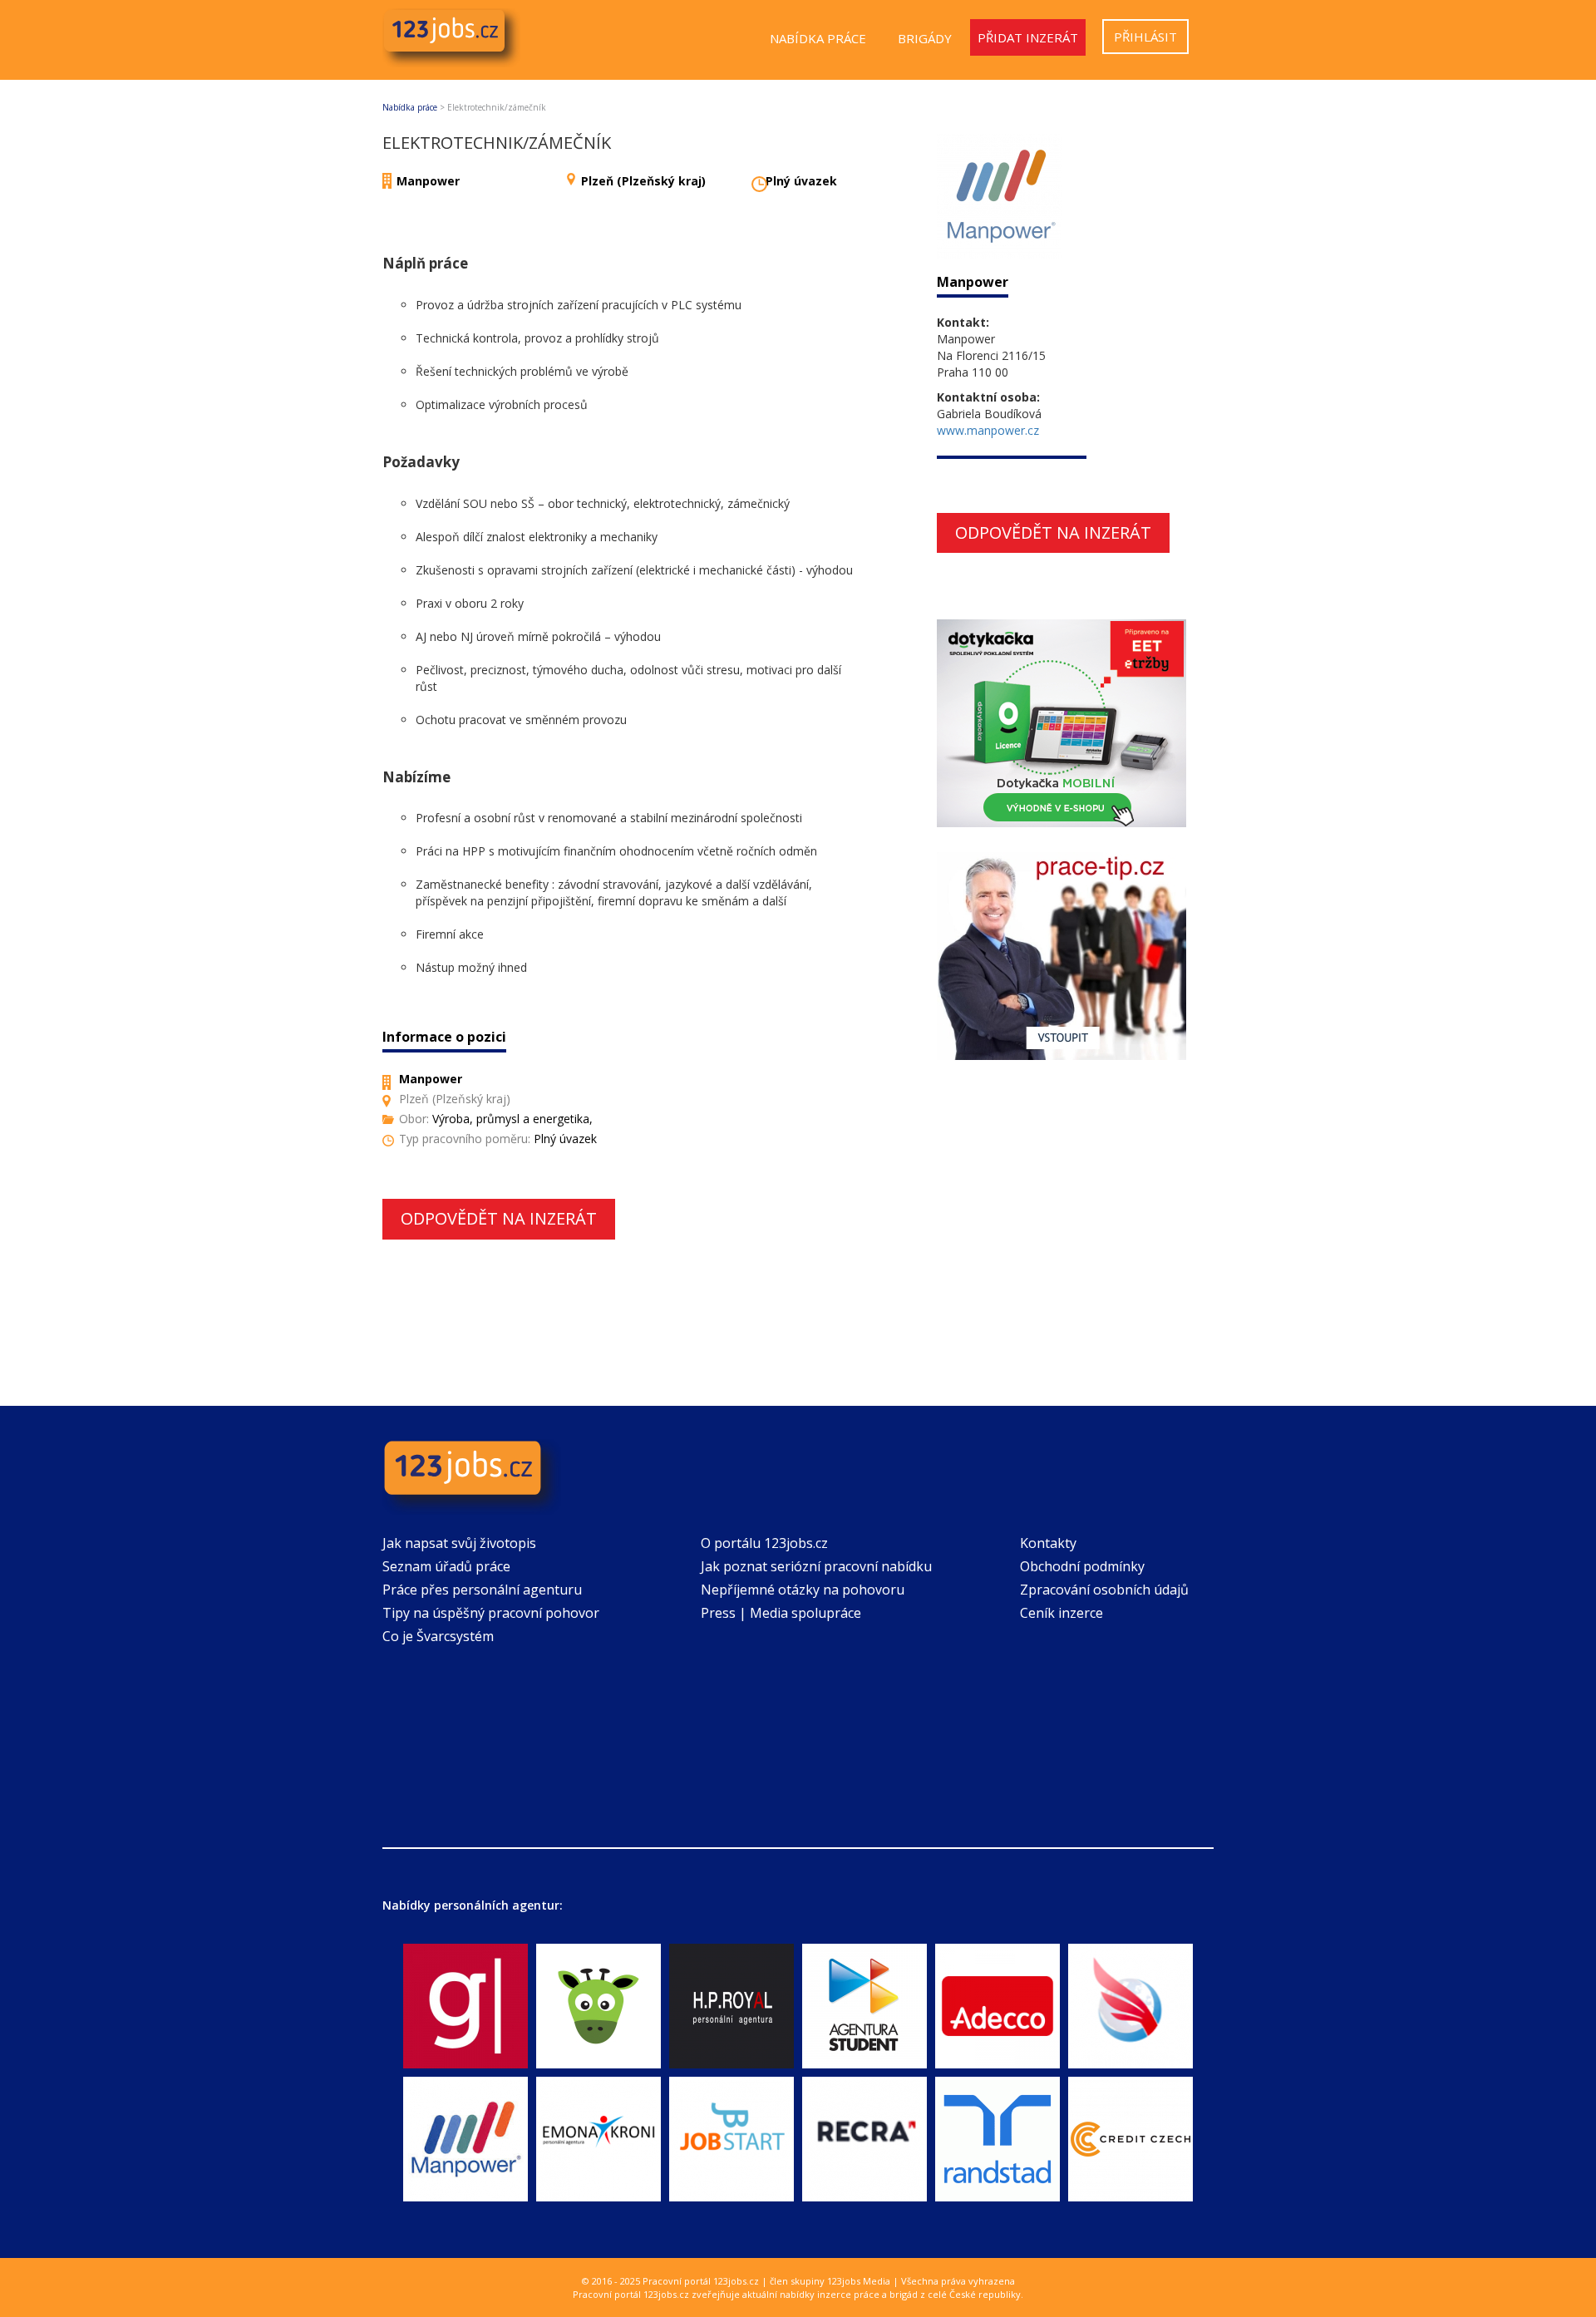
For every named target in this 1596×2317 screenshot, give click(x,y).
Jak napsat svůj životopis (459, 1543)
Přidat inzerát (1028, 37)
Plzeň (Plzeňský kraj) (643, 181)
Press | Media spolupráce (781, 1613)
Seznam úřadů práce (446, 1566)
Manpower (428, 181)
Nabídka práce (818, 38)
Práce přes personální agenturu (482, 1590)
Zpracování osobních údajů (1104, 1590)
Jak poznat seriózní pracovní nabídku (816, 1566)
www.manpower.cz (988, 430)
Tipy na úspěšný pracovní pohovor (491, 1613)
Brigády (925, 38)
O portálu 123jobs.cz (764, 1543)
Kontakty (1048, 1543)
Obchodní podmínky (1082, 1566)
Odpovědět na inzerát (499, 1218)
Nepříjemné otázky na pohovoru (803, 1590)
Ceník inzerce (1062, 1613)
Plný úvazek (801, 181)
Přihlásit (1145, 37)
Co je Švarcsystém (438, 1636)
